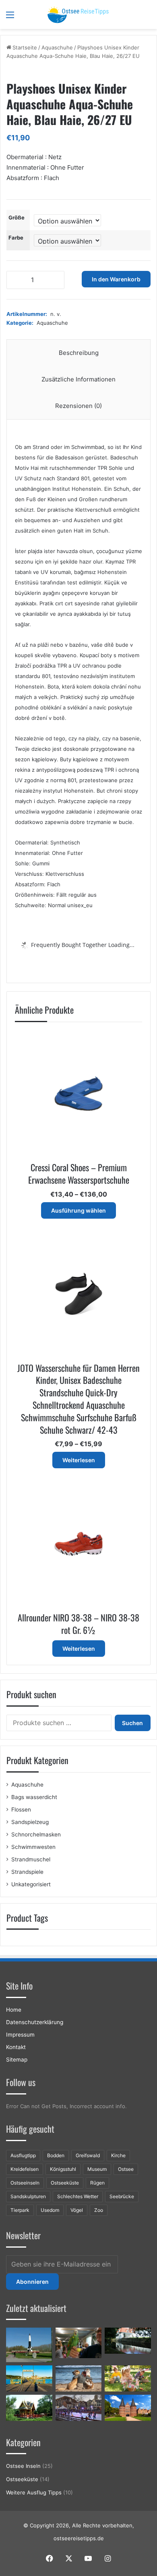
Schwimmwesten (33, 1847)
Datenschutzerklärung (35, 2022)
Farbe (16, 238)
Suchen (132, 1723)
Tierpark (20, 2210)
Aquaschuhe (57, 47)
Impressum (20, 2035)
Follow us (21, 2082)
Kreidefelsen (25, 2169)
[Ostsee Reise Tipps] (78, 14)
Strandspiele (27, 1872)
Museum (97, 2169)
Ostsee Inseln (23, 2466)
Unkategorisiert (31, 1884)
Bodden (56, 2155)
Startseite (25, 47)
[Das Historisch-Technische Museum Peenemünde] (29, 2345)
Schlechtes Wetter (78, 2196)
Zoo (99, 2210)
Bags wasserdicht (34, 1797)
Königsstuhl (63, 2169)
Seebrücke (122, 2196)
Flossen (21, 1810)
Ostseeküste (65, 2183)
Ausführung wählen (78, 1210)
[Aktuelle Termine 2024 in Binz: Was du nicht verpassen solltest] (29, 2378)
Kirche (118, 2155)
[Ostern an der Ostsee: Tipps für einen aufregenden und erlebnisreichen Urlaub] (128, 2378)
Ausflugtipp (23, 2155)
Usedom (50, 2210)
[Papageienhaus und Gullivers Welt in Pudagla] (79, 2343)
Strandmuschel (31, 1859)
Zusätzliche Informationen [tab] (78, 379)
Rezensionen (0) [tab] (78, 406)
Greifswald (88, 2155)
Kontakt (16, 2047)
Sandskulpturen (28, 2196)
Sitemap (17, 2060)
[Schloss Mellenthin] (128, 2341)
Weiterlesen (79, 1460)
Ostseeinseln (25, 2183)
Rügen (97, 2183)
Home (14, 2010)
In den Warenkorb (116, 279)
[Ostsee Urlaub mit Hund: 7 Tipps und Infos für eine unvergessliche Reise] (79, 2378)
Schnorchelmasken (36, 1834)
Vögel (77, 2210)
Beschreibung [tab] (79, 353)
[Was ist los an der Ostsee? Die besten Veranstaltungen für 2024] (79, 2408)
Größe (17, 217)
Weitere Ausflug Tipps (34, 2492)
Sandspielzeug (30, 1822)
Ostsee (126, 2169)
